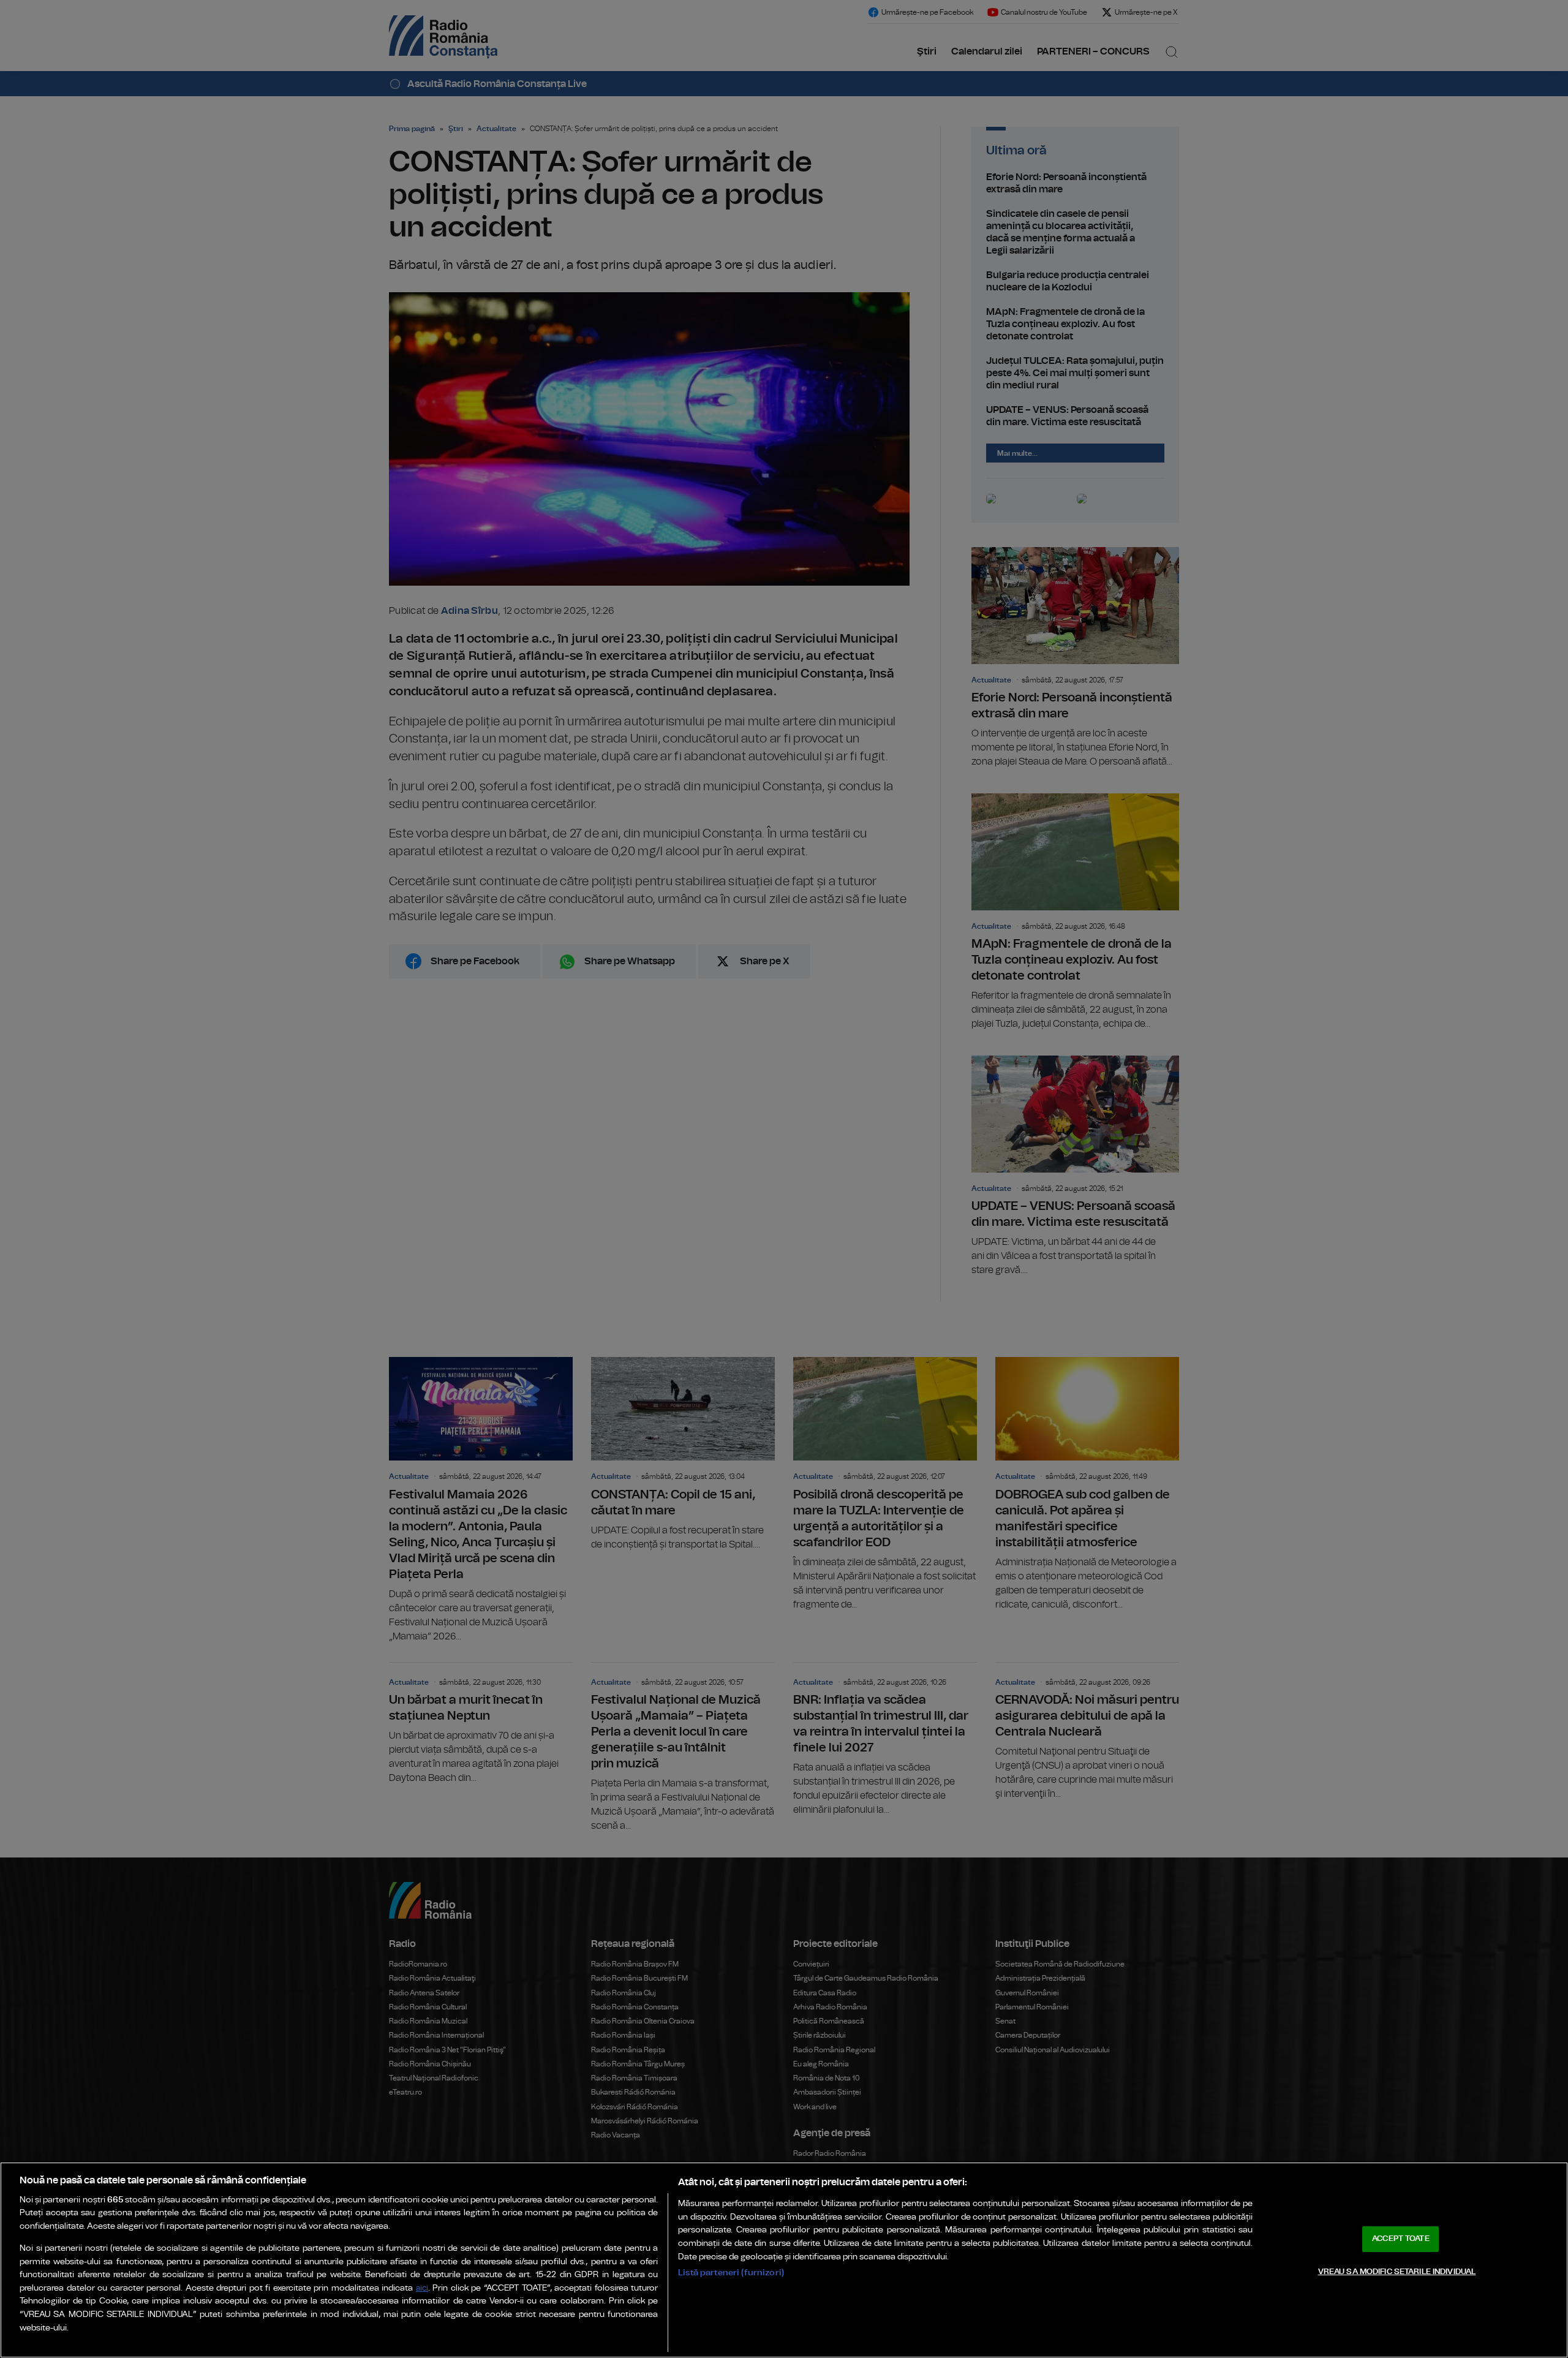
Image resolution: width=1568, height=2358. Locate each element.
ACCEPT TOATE (1401, 2239)
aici (422, 2288)
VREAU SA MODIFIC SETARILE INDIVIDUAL (1397, 2271)
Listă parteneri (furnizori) (731, 2273)
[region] (784, 2260)
